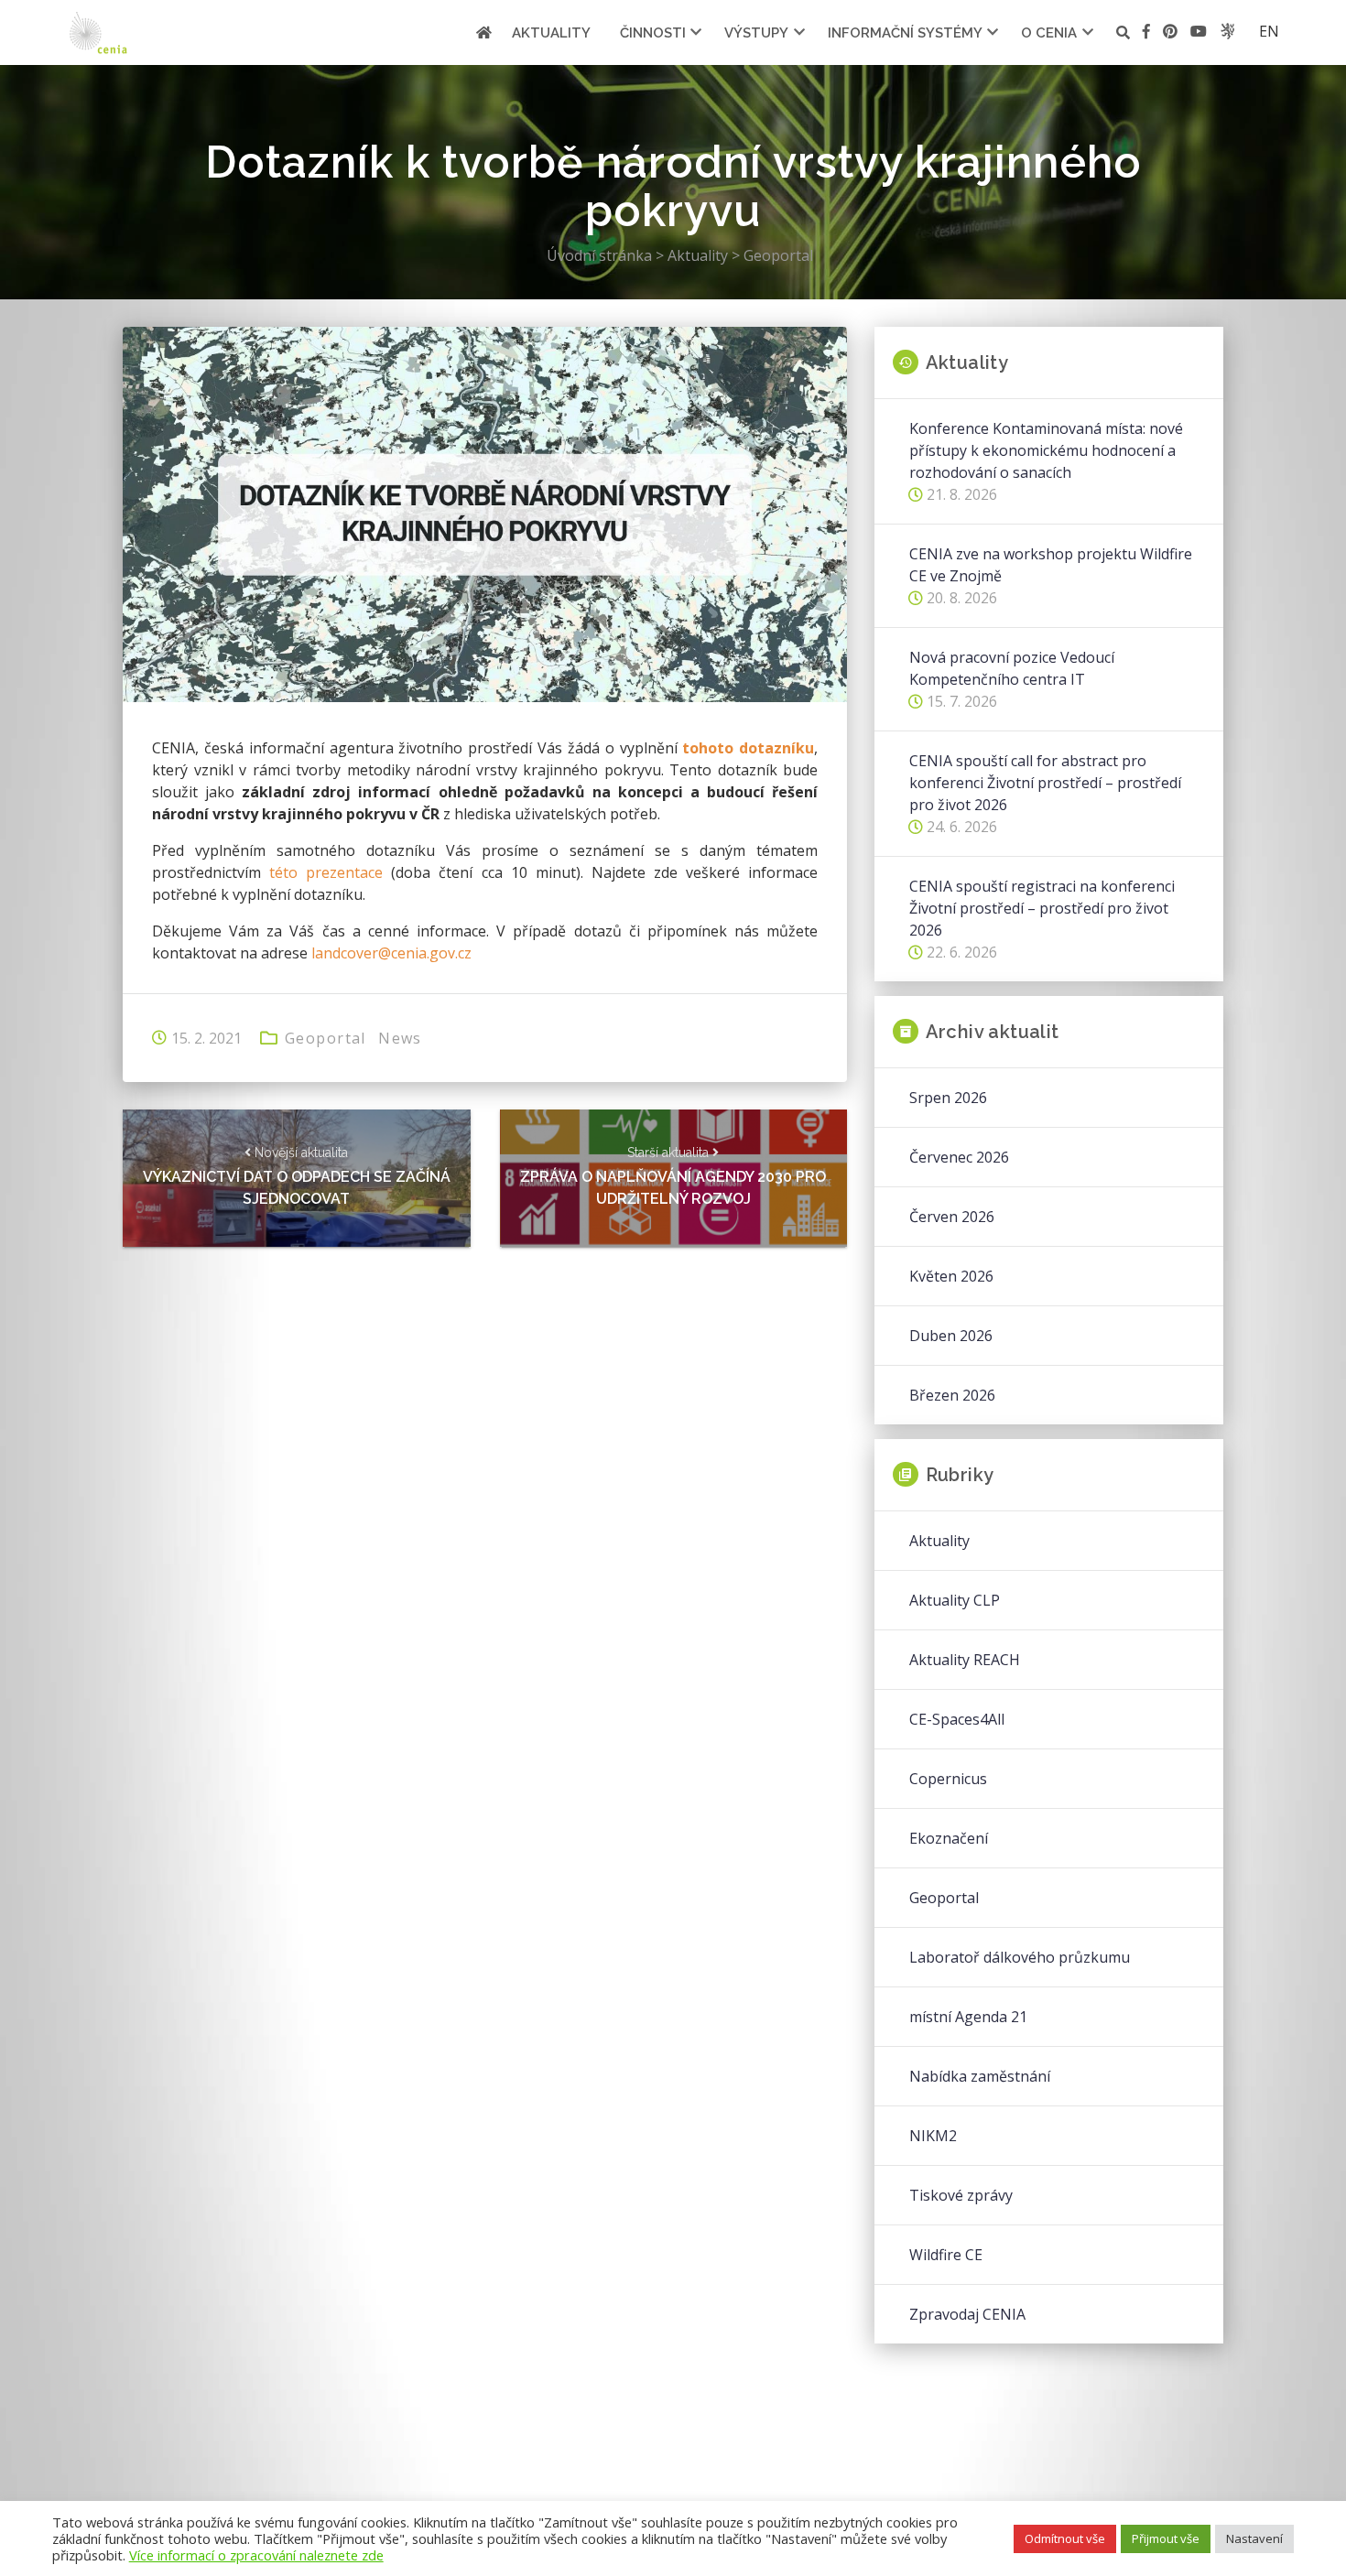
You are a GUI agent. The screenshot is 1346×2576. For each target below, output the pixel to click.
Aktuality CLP (955, 1600)
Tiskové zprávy (961, 2195)
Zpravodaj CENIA (967, 2314)
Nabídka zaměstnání (980, 2076)
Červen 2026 (952, 1217)
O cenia (1049, 33)
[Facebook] (1146, 34)
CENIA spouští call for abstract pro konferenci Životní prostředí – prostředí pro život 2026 (1045, 783)
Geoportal (326, 1038)
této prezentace (326, 872)
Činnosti (653, 33)
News (400, 1038)
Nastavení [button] (1254, 2538)
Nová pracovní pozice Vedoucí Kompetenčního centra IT (1012, 668)
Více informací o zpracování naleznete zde (256, 2555)
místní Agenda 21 (968, 2017)
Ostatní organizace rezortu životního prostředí (1227, 31)
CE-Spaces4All (957, 1719)
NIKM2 (933, 2136)
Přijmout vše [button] (1166, 2538)
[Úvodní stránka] (484, 32)
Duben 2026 (951, 1336)
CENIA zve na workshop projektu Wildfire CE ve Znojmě (1051, 565)
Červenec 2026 (959, 1157)
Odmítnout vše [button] (1065, 2538)
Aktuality (551, 33)
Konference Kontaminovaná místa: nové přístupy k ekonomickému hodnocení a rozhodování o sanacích (1046, 450)
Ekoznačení (949, 1838)
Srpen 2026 (948, 1098)
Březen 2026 (952, 1395)
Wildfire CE (946, 2255)
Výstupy (756, 33)
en (1269, 31)
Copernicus (948, 1779)
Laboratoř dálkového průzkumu (1020, 1957)
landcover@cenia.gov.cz (391, 953)
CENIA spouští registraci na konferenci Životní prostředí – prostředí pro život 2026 (1042, 908)
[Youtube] (1199, 34)
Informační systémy (905, 33)
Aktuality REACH (965, 1660)
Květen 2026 (951, 1276)
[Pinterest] (1170, 34)
